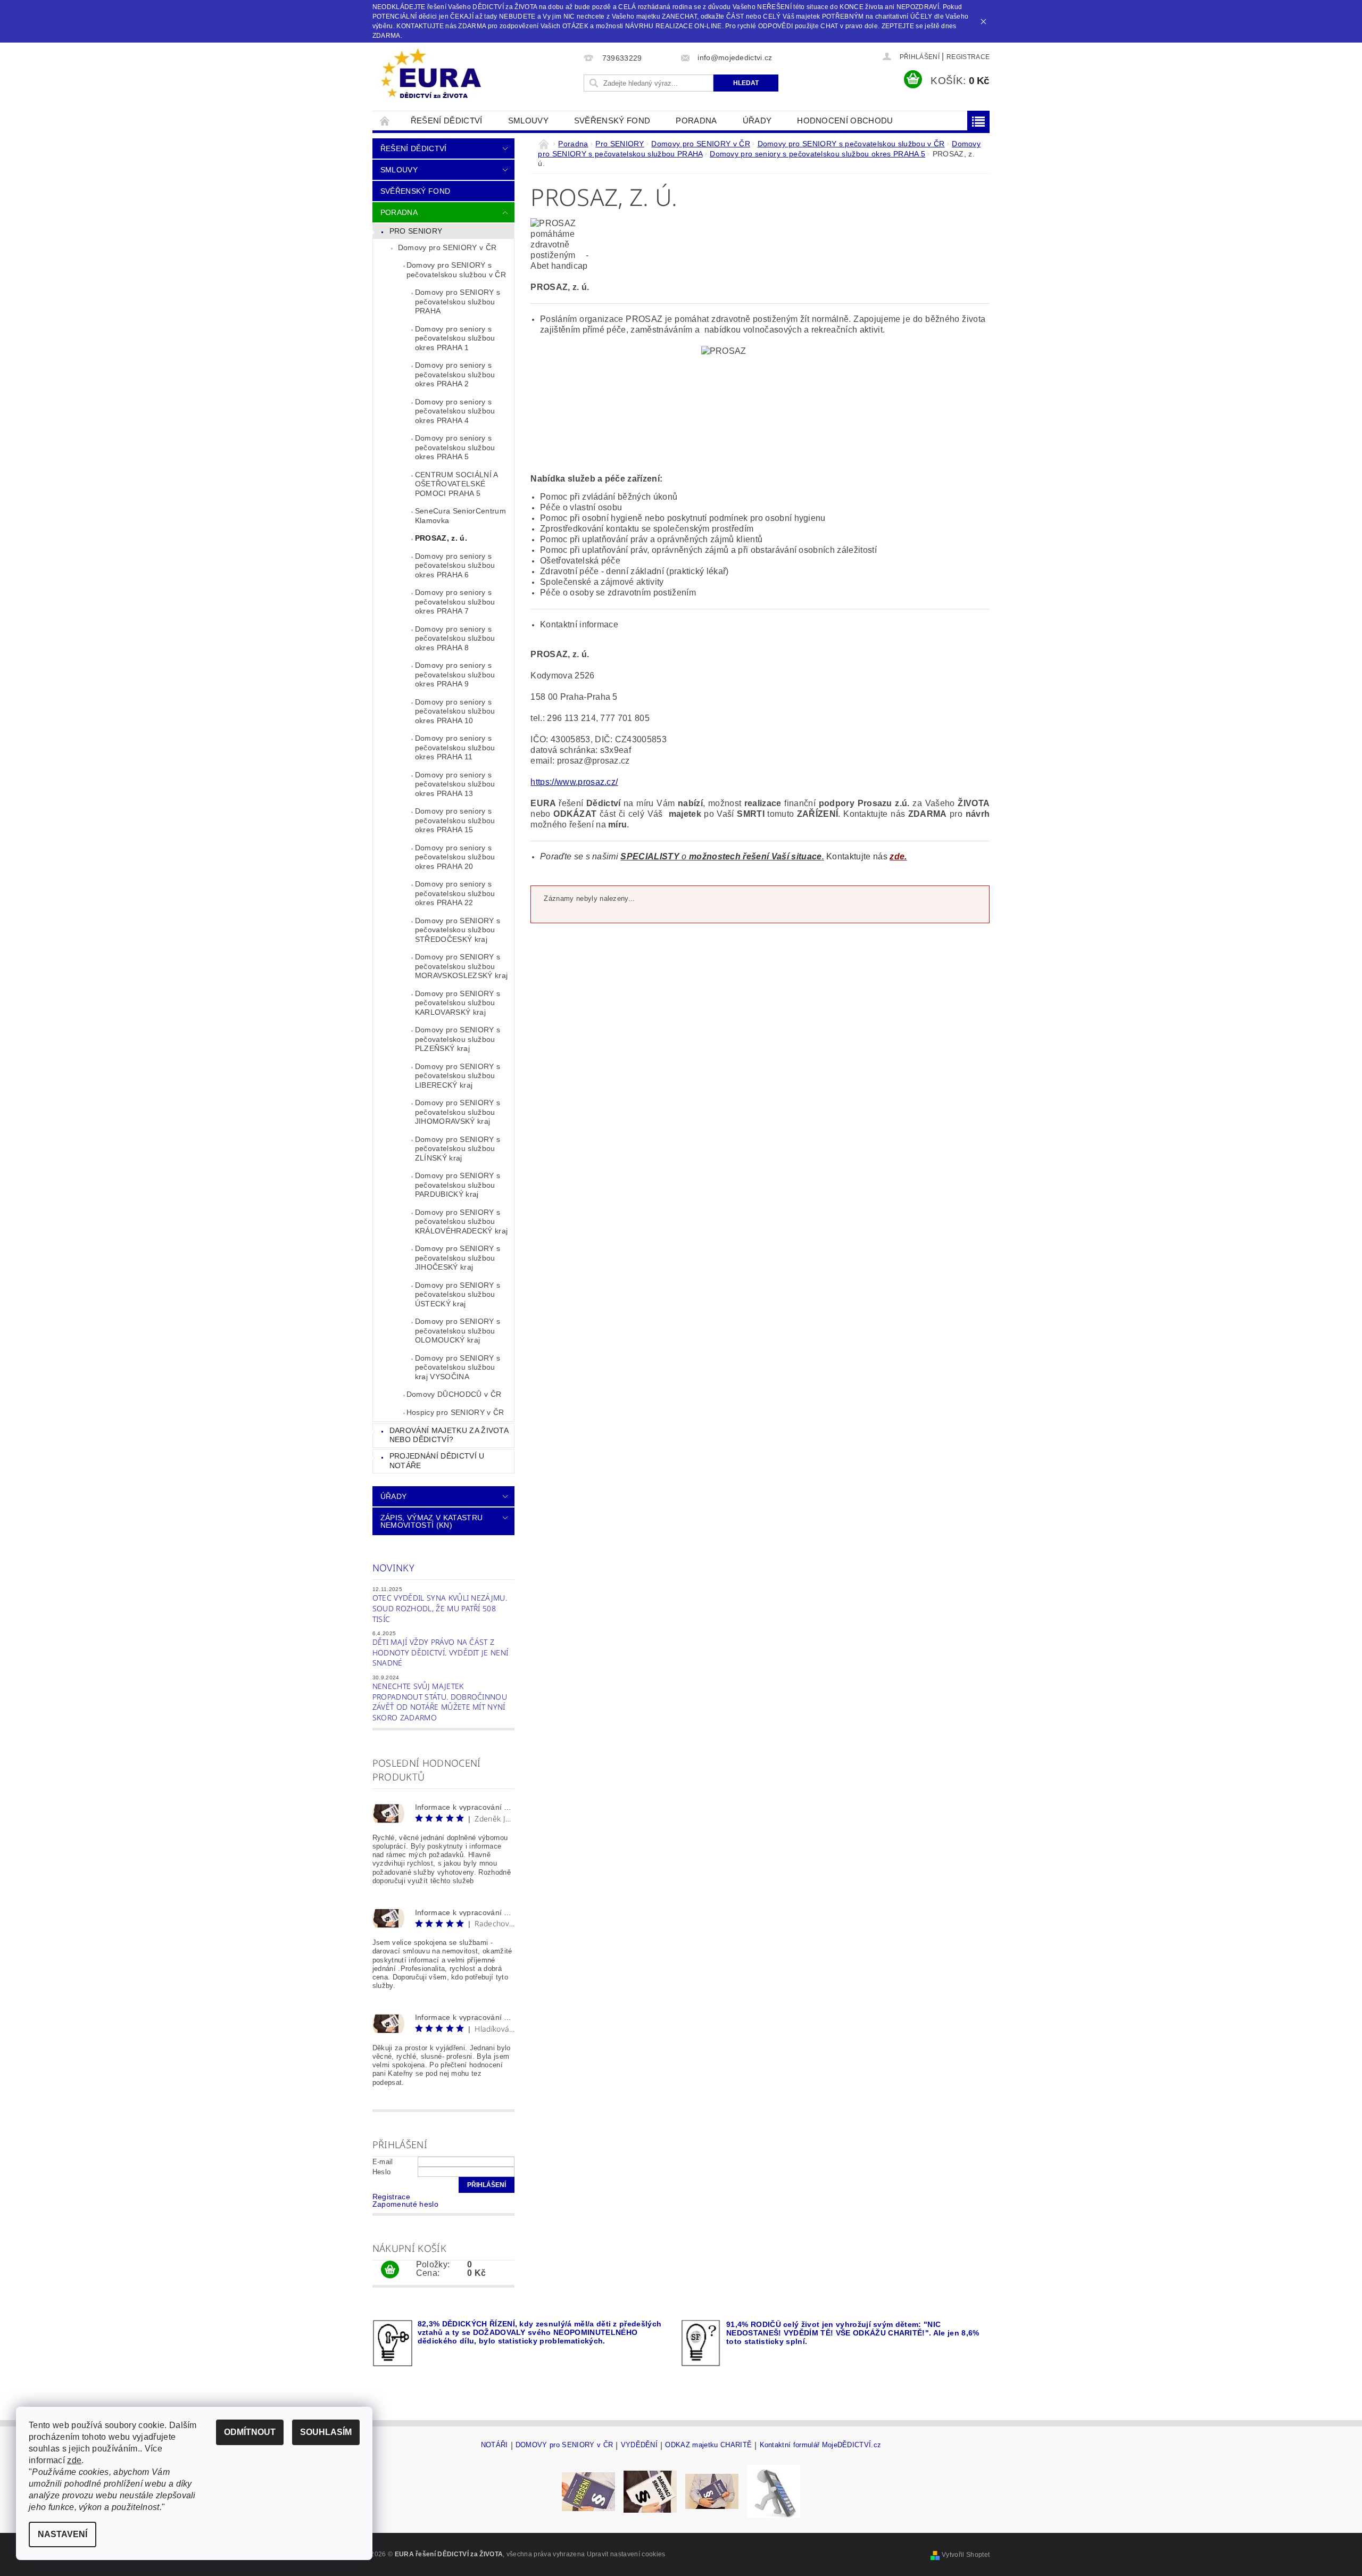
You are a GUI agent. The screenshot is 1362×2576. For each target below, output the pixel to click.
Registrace (968, 57)
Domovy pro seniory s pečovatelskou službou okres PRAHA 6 (455, 565)
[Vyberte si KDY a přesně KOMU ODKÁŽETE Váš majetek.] (774, 2491)
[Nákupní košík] (390, 2270)
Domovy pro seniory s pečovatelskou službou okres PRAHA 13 (455, 784)
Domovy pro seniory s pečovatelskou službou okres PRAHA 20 (455, 857)
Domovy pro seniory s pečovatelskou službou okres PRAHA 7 (455, 602)
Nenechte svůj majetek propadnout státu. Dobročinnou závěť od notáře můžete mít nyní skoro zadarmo (440, 1702)
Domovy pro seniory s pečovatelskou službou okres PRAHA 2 (455, 374)
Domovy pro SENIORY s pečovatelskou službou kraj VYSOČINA (458, 1367)
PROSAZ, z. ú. (441, 538)
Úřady (757, 121)
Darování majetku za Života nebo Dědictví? (449, 1435)
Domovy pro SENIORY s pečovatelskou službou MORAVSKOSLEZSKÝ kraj (461, 966)
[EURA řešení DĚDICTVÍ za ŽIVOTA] (431, 74)
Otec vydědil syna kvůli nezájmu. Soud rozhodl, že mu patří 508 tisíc (440, 1608)
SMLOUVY (528, 121)
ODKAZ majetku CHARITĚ (708, 2445)
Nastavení (63, 2534)
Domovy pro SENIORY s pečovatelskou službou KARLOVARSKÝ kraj (458, 1003)
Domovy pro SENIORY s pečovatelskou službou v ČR (456, 270)
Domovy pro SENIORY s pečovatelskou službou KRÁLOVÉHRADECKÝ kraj (461, 1221)
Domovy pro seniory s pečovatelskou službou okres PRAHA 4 (455, 411)
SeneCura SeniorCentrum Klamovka (460, 516)
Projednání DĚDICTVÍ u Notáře (437, 1461)
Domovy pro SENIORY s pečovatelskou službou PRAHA (458, 301)
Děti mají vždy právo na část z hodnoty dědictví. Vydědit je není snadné (441, 1652)
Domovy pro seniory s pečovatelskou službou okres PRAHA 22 (455, 893)
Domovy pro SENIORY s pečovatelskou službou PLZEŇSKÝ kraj (458, 1039)
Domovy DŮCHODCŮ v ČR (454, 1394)
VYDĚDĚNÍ (640, 2445)
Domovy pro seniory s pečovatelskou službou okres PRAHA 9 (455, 674)
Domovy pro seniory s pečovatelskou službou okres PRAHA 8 (455, 638)
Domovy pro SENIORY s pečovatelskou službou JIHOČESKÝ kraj (458, 1258)
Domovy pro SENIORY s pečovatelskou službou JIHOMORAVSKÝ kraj (458, 1112)
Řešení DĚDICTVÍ (447, 121)
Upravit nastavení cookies (626, 2554)
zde (74, 2460)
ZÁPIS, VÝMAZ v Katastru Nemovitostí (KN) (431, 1521)
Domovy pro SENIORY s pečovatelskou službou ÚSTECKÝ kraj (458, 1294)
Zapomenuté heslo (405, 2204)
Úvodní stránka (385, 121)
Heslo (382, 2172)
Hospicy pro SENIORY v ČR (455, 1412)
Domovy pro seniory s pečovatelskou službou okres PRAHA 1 (455, 338)
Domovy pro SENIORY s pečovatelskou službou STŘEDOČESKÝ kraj (458, 930)
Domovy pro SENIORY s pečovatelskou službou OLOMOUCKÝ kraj (458, 1331)
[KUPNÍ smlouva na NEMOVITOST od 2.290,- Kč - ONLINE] (712, 2491)
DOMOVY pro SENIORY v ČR (564, 2445)
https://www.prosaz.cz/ (574, 782)
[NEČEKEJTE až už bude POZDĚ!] (588, 2491)
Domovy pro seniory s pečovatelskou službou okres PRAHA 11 (455, 747)
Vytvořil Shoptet (966, 2555)
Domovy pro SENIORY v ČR (447, 247)
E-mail (383, 2162)
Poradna (696, 121)
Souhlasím (326, 2432)
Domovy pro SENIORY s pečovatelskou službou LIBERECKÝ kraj (458, 1076)
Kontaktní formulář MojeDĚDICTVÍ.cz (821, 2445)
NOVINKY (393, 1568)
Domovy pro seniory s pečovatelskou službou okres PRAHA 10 (455, 711)
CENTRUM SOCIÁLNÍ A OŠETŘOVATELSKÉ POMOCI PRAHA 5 (457, 484)
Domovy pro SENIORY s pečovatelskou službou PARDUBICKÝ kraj (458, 1185)
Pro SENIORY (416, 231)
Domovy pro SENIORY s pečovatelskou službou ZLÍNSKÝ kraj (458, 1149)
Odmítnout (250, 2432)
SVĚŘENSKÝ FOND (612, 121)
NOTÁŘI (495, 2445)
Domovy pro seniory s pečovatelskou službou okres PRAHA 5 (455, 447)
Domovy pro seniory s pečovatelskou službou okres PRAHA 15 (455, 820)
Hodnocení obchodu (845, 121)
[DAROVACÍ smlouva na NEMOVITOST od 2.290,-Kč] (650, 2491)
